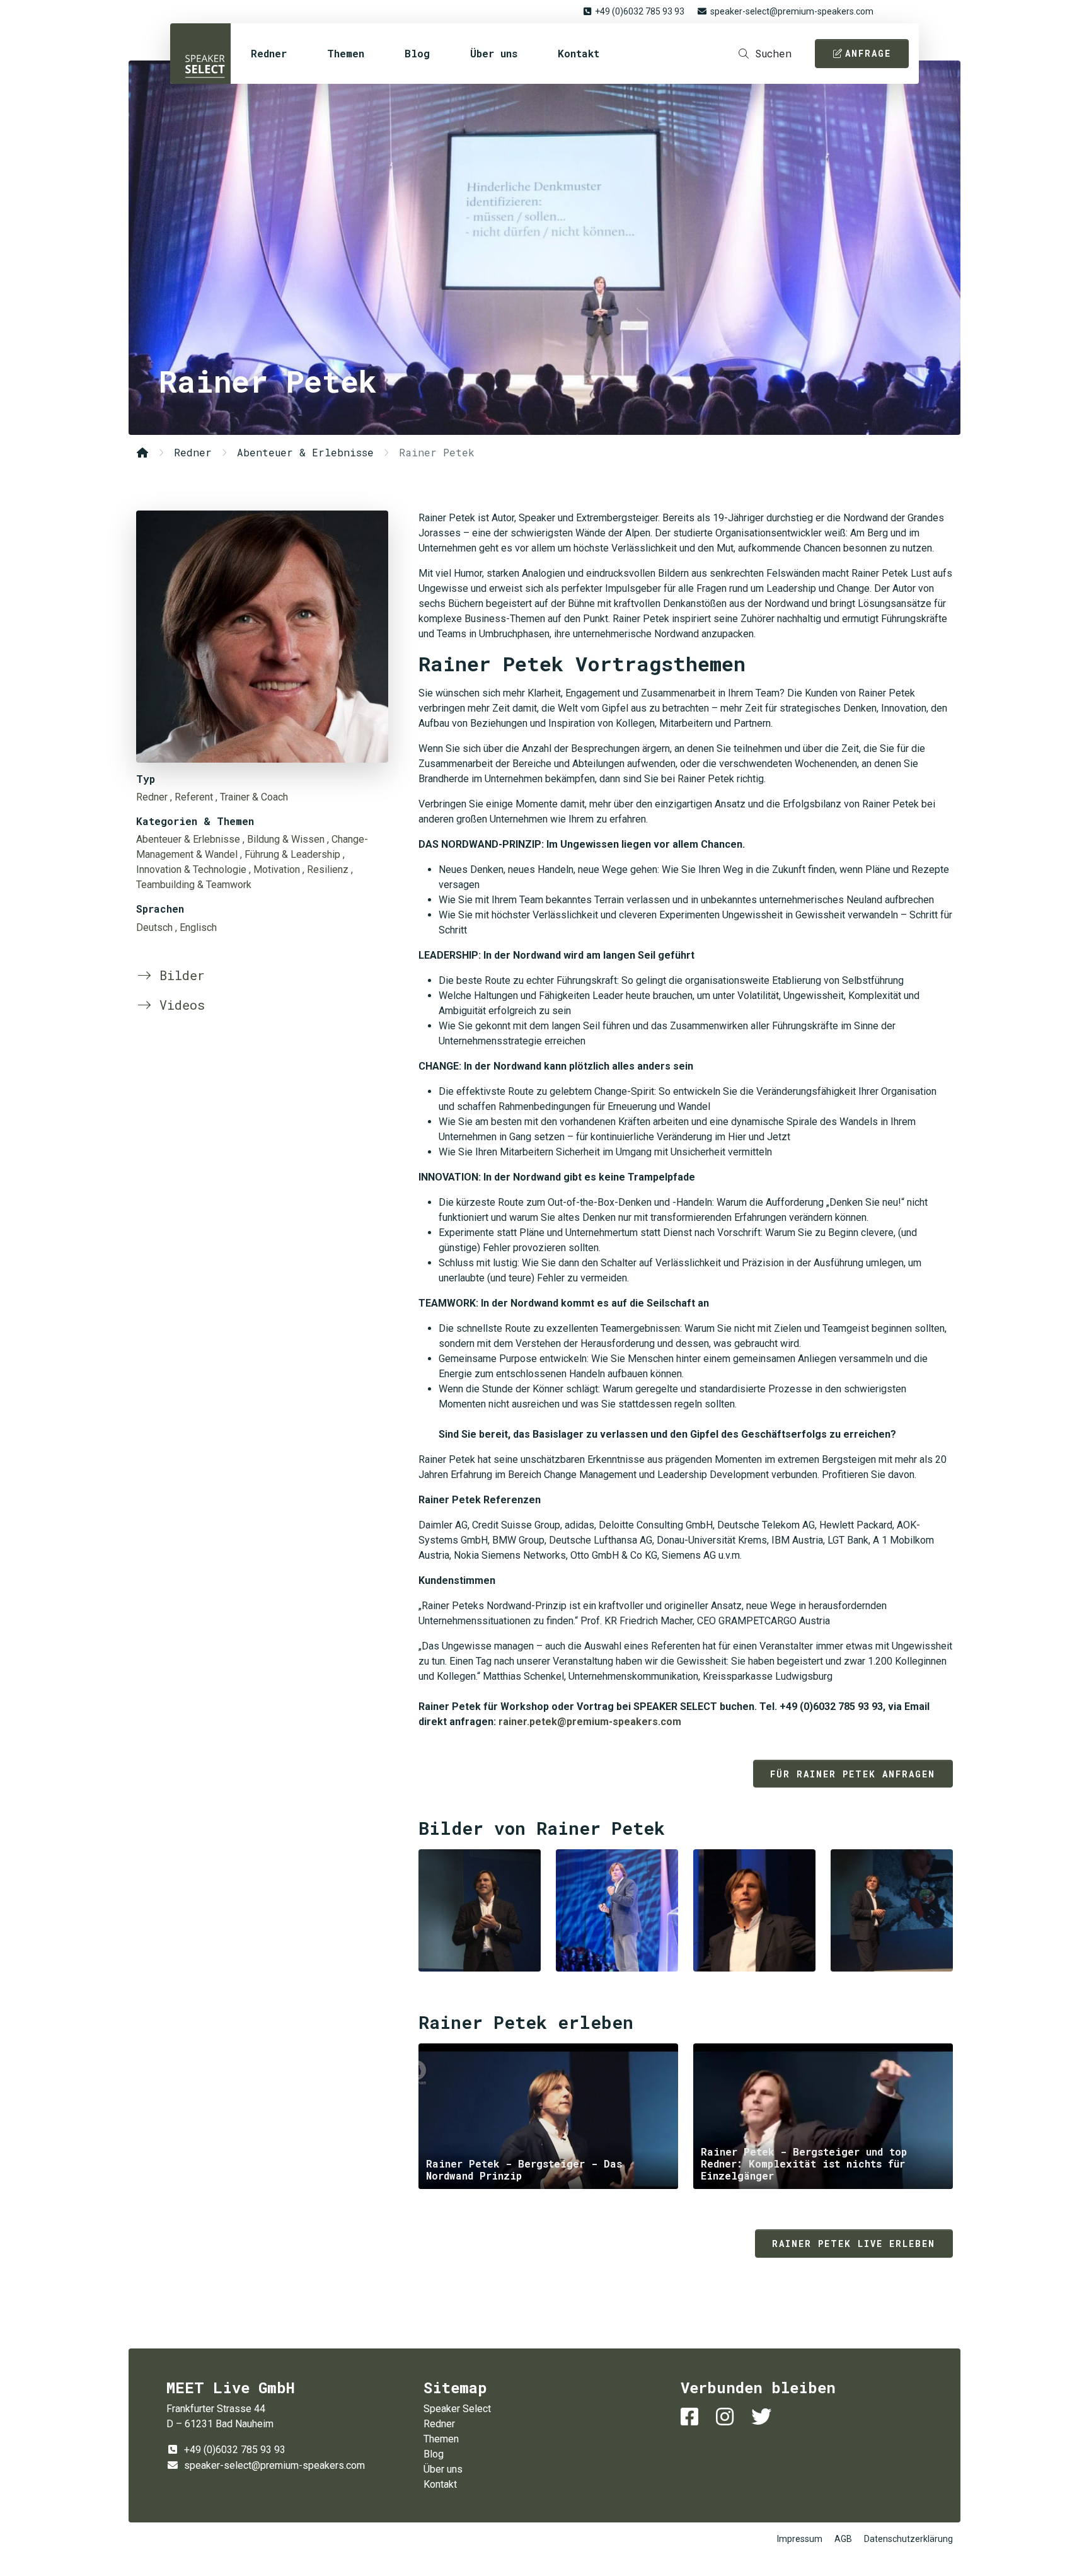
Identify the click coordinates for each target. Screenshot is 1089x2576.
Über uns (494, 53)
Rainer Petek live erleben (854, 2244)
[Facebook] (692, 2417)
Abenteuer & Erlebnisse (305, 452)
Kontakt (579, 53)
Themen (346, 53)
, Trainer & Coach (252, 797)
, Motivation (274, 869)
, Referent (192, 797)
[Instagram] (727, 2417)
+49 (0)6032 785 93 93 (640, 11)
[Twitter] (764, 2417)
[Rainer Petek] (262, 637)
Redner (269, 53)
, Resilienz (326, 869)
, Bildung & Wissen (284, 839)
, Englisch (196, 927)
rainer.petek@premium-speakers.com (590, 1722)
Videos (178, 1005)
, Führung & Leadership (290, 854)
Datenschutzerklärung (908, 2539)
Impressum (800, 2539)
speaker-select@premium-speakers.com (792, 11)
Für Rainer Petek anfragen (853, 1774)
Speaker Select (200, 54)
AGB (843, 2539)
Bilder (178, 975)
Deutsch (154, 927)
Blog (417, 53)
